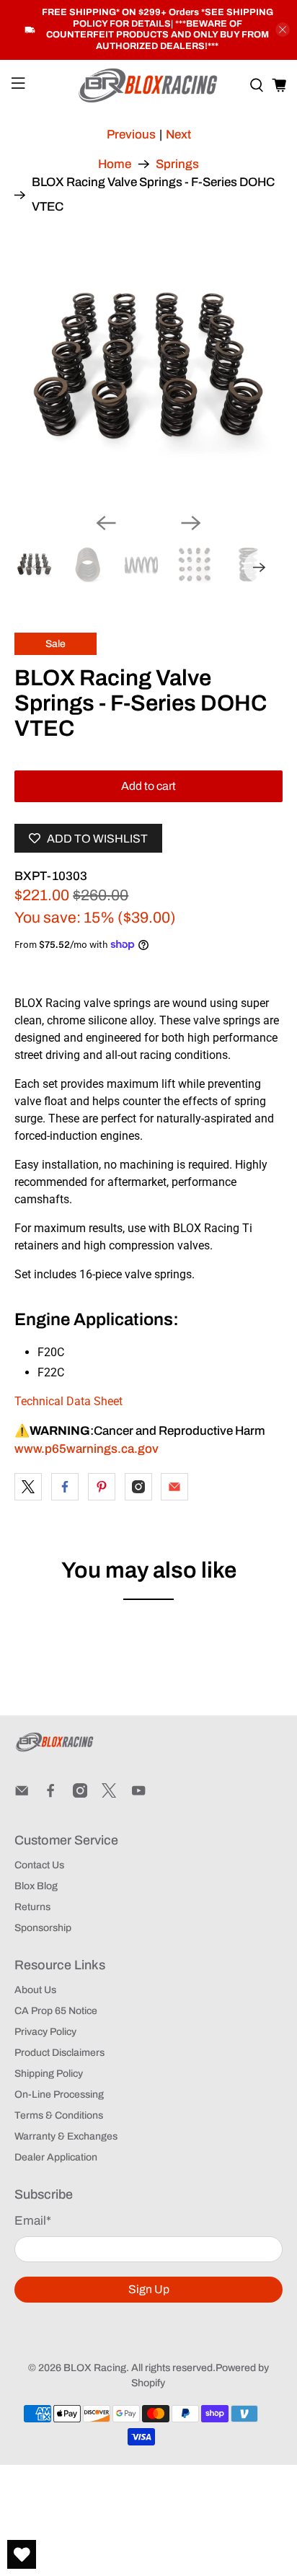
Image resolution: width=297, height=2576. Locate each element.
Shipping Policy (49, 2074)
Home (115, 164)
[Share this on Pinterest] (102, 1487)
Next (178, 135)
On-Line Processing (59, 2094)
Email (33, 2221)
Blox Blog (36, 1886)
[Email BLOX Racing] (22, 1794)
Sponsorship (43, 1928)
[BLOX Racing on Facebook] (50, 1794)
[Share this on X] (28, 1487)
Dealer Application (56, 2157)
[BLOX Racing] (148, 85)
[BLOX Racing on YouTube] (138, 1794)
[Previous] (106, 523)
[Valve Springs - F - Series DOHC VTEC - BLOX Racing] (148, 368)
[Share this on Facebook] (65, 1487)
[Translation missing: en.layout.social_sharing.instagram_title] (138, 1487)
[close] (283, 30)
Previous (131, 135)
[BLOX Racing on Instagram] (80, 1794)
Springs (177, 164)
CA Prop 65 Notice (56, 2011)
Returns (32, 1907)
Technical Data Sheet (68, 1401)
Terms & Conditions (59, 2115)
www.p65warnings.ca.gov (87, 1449)
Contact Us (39, 1865)
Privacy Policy (45, 2032)
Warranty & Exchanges (66, 2136)
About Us (35, 1990)
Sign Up (149, 2289)
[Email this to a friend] (174, 1487)
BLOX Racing (95, 2368)
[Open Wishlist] (22, 2554)
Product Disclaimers (59, 2053)
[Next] (191, 523)
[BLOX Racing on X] (109, 1794)
